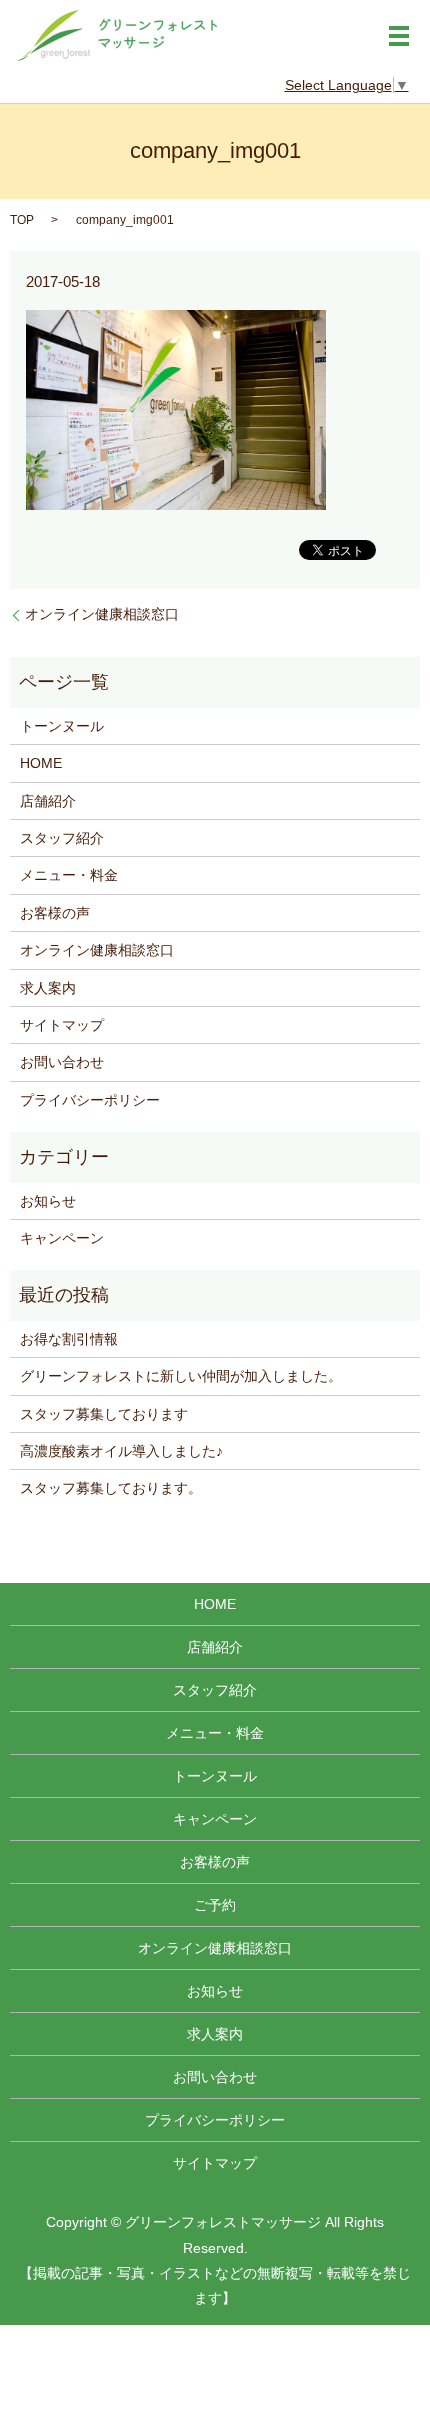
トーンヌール (62, 726)
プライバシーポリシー (90, 1100)
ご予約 (215, 1905)
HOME (41, 763)
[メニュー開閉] (399, 36)
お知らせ (48, 1201)
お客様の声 (55, 913)
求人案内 (48, 988)
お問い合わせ (62, 1062)
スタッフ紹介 (62, 838)
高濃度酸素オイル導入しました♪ (121, 1451)
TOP (22, 220)
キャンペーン (62, 1238)
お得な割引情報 (69, 1339)
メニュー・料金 (69, 875)
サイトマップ (62, 1025)
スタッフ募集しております (104, 1414)
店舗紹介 (48, 801)
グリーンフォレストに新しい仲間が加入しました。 (181, 1376)
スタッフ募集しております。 (111, 1488)
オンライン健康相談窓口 (102, 614)
